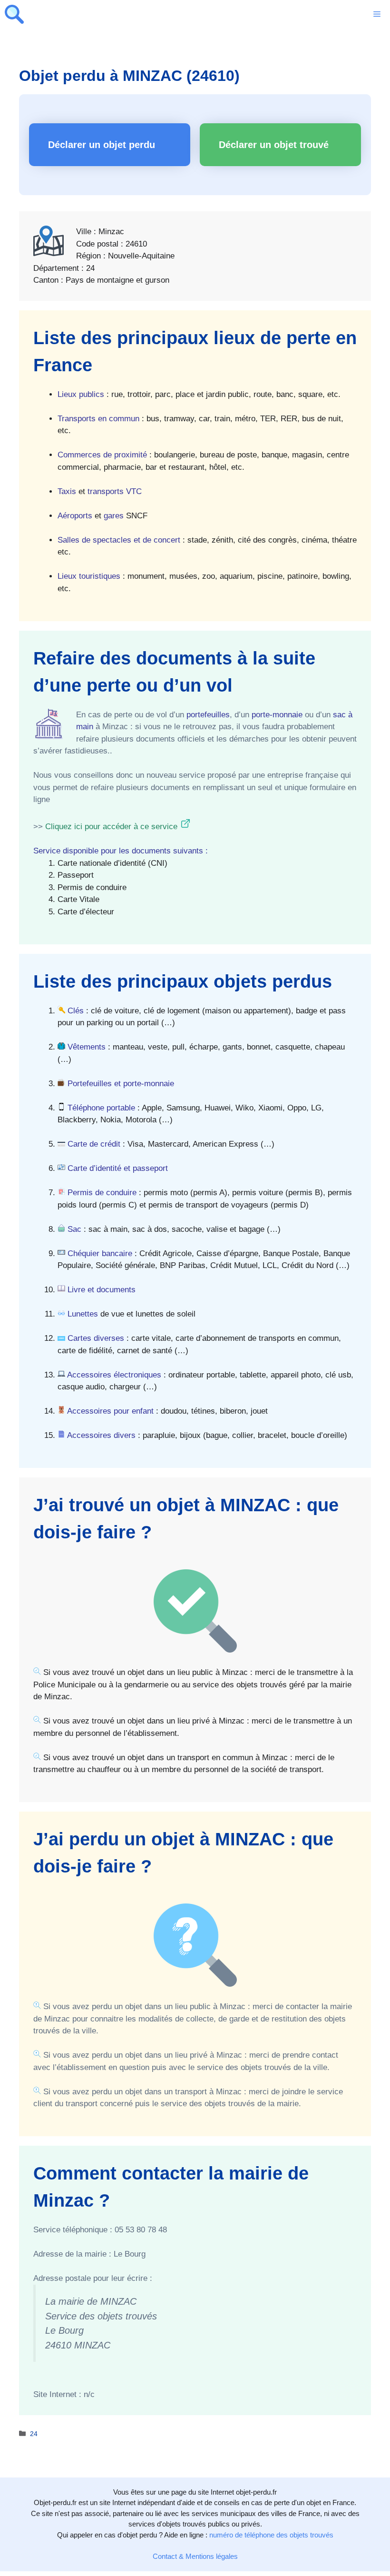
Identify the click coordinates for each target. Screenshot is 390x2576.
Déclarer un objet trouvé (274, 145)
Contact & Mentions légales (195, 2556)
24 (34, 2434)
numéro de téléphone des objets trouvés (271, 2535)
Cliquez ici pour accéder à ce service (111, 827)
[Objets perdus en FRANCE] (14, 14)
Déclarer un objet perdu (102, 145)
